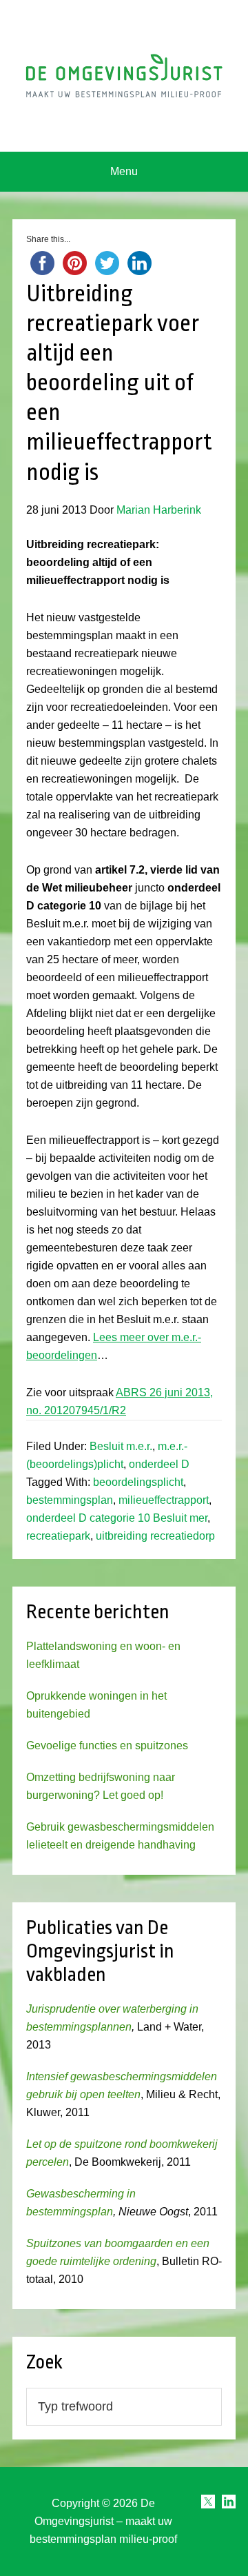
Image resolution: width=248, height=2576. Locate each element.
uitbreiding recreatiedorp (155, 1536)
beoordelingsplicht (138, 1482)
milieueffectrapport (164, 1500)
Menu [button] (124, 171)
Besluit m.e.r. (121, 1446)
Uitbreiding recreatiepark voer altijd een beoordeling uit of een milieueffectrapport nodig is (119, 383)
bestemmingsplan (70, 1500)
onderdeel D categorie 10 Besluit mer (117, 1518)
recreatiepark (58, 1536)
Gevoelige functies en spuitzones (107, 1745)
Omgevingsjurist (124, 76)
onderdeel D (159, 1464)
